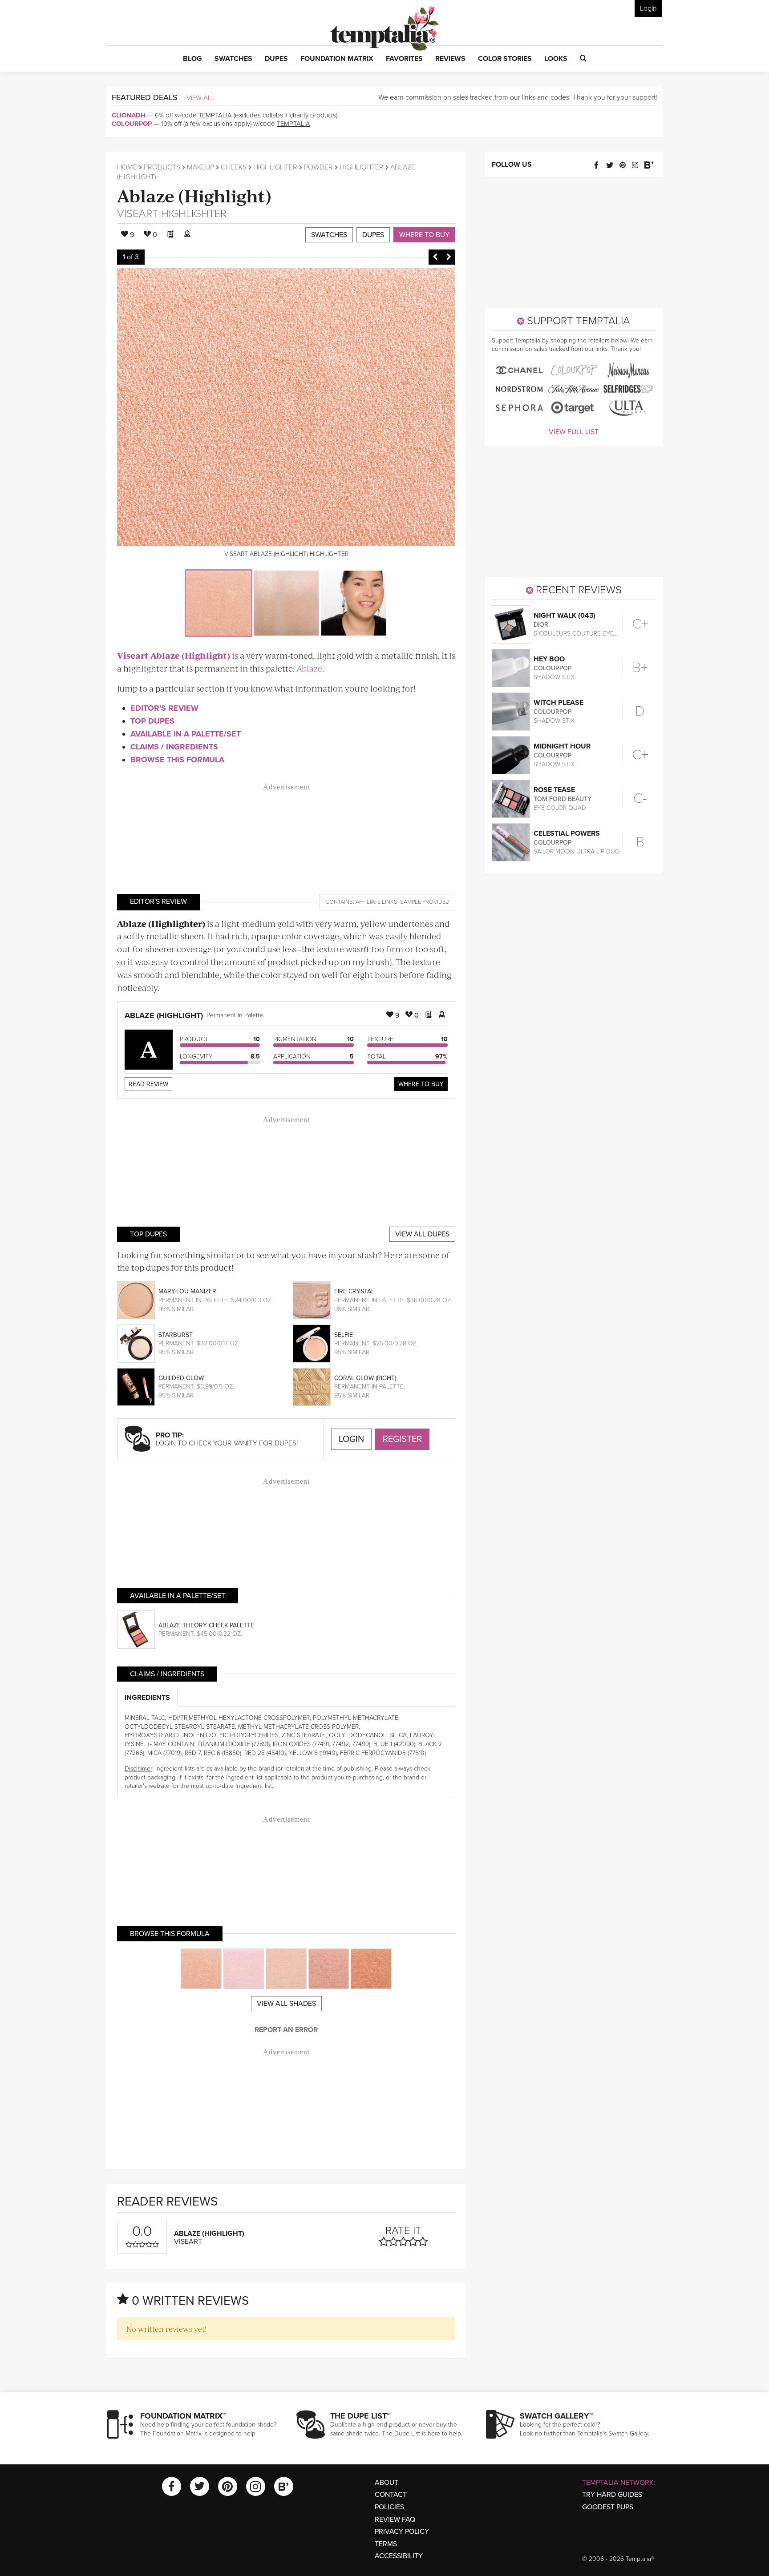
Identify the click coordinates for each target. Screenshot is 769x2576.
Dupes (373, 235)
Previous (435, 257)
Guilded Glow (181, 1378)
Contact (391, 2495)
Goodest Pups (608, 2507)
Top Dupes (152, 721)
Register (402, 1439)
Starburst (176, 1335)
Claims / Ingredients (174, 747)
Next (449, 257)
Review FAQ (395, 2520)
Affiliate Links (376, 902)
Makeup (200, 167)
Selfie (344, 1335)
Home (127, 167)
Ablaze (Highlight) (194, 195)
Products (162, 167)
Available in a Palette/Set (186, 734)
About (387, 2483)
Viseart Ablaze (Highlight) (174, 655)
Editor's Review (164, 708)
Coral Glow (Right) (365, 1378)
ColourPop (132, 124)
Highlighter (275, 167)
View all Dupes (422, 1234)
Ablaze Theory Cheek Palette (206, 1625)
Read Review (148, 1084)
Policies (389, 2507)
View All (201, 98)
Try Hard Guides (612, 2495)
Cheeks (234, 167)
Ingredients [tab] (147, 1698)
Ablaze (309, 668)
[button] (192, 59)
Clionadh (129, 115)
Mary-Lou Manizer (187, 1291)
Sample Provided (425, 902)
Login (648, 8)
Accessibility (399, 2556)
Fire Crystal (354, 1291)
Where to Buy (424, 235)
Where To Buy (421, 1084)
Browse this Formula (177, 760)
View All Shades (286, 2004)
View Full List (574, 432)
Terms (386, 2544)
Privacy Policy (402, 2532)
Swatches (329, 235)
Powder (318, 167)
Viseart (138, 214)
